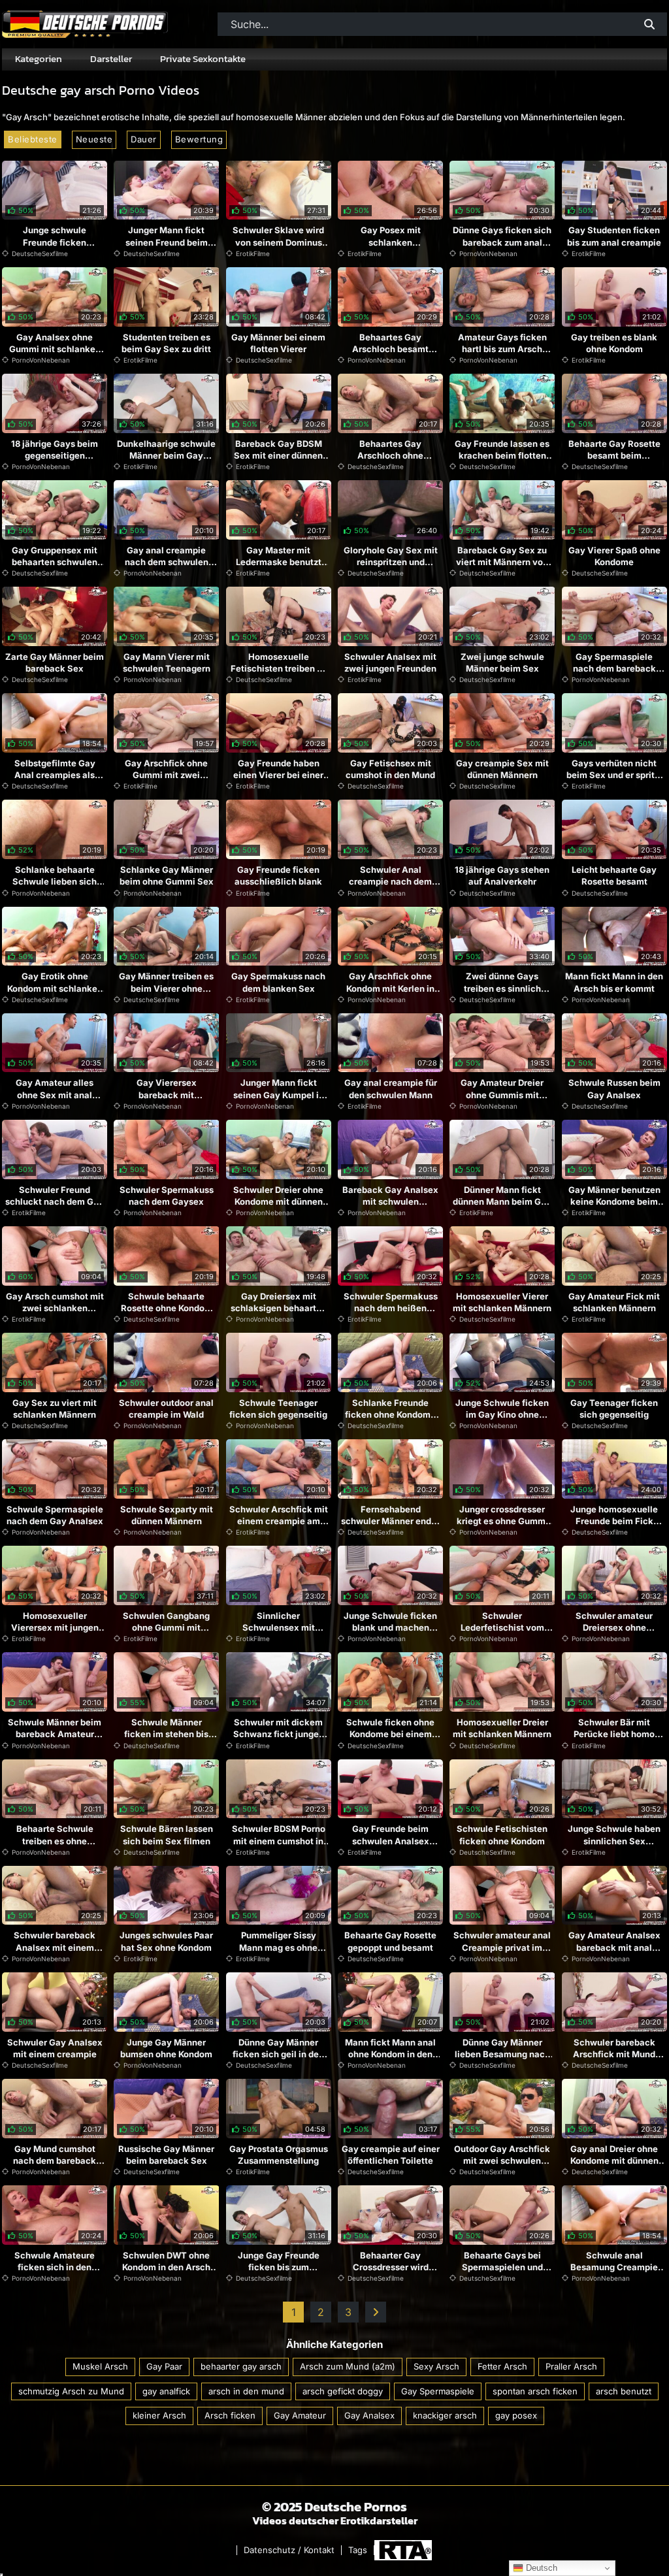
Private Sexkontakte (203, 59)
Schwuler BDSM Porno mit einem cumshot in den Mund (279, 1840)
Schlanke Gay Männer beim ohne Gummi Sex (167, 875)
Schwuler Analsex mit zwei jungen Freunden (390, 662)
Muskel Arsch (100, 2366)
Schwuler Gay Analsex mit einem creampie (55, 2048)
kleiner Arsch (159, 2415)
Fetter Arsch (502, 2366)
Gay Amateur (300, 2415)
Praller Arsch (571, 2366)
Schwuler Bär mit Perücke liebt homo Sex (614, 1734)
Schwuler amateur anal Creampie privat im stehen (502, 1947)
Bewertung (199, 139)
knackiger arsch (445, 2415)
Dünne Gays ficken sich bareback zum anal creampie (502, 242)
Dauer (144, 139)
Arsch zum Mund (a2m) (348, 2366)
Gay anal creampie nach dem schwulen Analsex (167, 562)
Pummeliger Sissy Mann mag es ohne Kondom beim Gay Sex (278, 1947)
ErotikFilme (253, 253)
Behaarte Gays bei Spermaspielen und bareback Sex (502, 2267)
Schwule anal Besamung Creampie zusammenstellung (614, 2267)
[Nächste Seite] (376, 2312)
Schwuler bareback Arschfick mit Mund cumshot (614, 2054)
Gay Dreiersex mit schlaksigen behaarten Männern (279, 1308)
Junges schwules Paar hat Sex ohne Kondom (166, 1941)
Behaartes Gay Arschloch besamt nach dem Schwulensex (390, 355)
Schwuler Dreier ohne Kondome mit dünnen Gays (278, 1201)
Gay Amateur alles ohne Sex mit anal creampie (55, 1094)
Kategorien (39, 59)
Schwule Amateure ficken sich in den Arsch (55, 2267)
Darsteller (111, 59)
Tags (358, 2550)
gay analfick (166, 2391)
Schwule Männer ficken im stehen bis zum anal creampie (166, 1734)
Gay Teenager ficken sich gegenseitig (614, 1409)
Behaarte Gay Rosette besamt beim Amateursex (614, 455)
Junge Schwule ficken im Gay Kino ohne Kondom (502, 1414)
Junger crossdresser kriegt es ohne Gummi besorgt (502, 1521)
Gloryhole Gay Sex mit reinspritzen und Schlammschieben (391, 562)
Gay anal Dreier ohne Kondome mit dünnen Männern (614, 2160)
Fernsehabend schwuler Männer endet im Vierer (390, 1521)
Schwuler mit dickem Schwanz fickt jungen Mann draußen (279, 1734)
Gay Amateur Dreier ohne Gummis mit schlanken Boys (502, 1094)
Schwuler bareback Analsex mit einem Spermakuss (55, 1947)
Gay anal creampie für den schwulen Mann (391, 1088)
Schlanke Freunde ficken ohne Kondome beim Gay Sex (390, 1414)
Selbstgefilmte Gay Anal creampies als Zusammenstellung (55, 775)
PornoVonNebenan (488, 253)
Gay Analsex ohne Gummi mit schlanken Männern (55, 349)
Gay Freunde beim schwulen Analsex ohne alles (391, 1840)
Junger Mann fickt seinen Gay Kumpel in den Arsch (279, 1094)
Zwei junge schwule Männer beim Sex (502, 662)
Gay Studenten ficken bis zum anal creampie (614, 236)
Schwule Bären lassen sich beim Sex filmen (167, 1834)
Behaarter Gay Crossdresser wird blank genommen (391, 2267)
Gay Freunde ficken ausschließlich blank (278, 875)
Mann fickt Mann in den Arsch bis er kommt (614, 982)
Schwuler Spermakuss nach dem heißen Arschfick (391, 1308)
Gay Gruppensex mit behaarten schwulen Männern (55, 562)
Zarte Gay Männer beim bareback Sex (55, 662)
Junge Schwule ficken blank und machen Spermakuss (390, 1627)
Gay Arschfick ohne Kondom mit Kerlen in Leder (390, 988)
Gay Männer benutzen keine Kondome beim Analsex (614, 1201)
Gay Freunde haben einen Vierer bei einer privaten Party (278, 775)
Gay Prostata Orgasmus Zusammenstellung (279, 2155)
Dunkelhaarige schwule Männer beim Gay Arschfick (166, 455)
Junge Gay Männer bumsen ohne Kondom (166, 2048)
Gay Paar (164, 2366)
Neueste (94, 139)
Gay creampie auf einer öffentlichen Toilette (391, 2155)
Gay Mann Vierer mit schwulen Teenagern (167, 662)
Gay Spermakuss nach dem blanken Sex (278, 982)
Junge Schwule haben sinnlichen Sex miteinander (614, 1840)
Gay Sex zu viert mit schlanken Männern (55, 1409)
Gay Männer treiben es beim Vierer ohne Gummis (166, 988)
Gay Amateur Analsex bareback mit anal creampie (614, 1947)
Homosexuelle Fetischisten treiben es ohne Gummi (279, 668)
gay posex (516, 2415)
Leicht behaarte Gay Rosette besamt (614, 875)
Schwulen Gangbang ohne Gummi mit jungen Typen (166, 1627)
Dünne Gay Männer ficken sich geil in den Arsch (278, 2054)
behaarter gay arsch (241, 2366)
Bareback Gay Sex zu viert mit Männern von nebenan (502, 562)
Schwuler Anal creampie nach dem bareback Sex (390, 881)
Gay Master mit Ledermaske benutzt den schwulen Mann (279, 562)
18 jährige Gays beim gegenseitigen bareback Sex (55, 455)
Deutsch (540, 2568)
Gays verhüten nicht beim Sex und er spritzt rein (614, 775)
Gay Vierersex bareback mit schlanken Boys (167, 1094)
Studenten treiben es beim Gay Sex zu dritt (166, 343)
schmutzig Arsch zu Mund (71, 2391)
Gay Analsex (369, 2415)
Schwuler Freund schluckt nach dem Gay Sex (55, 1201)
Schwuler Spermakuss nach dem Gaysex (167, 1196)
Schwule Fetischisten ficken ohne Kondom (502, 1834)
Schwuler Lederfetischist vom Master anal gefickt (502, 1627)
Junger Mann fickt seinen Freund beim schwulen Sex (167, 242)
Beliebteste (33, 139)
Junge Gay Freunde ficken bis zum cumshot (279, 2267)
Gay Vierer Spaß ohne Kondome (614, 556)
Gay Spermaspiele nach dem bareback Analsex (614, 668)
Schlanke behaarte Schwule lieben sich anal (55, 881)
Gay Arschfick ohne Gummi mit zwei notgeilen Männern (166, 775)
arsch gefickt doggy (343, 2391)
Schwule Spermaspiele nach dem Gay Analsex (55, 1515)
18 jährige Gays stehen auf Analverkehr (502, 875)
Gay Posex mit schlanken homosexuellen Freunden (390, 248)
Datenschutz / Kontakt (289, 2550)
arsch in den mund (246, 2391)
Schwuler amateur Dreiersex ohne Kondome (614, 1627)
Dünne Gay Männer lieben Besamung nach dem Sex (502, 2054)
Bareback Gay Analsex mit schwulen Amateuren (390, 1201)
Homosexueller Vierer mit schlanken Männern (502, 1302)
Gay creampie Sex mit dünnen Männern (502, 769)
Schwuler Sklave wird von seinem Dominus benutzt (278, 242)
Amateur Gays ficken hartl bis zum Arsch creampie (502, 349)
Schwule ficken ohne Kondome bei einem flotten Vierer (390, 1734)
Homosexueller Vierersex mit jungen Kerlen (55, 1627)
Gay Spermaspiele (438, 2391)
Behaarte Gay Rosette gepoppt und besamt (390, 1941)
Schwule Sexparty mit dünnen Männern (167, 1515)
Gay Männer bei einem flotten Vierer (278, 343)
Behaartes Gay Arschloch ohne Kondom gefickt (390, 455)
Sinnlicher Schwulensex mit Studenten (279, 1627)
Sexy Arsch (436, 2366)
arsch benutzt (624, 2391)
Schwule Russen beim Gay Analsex (614, 1088)
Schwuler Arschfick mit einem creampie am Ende (279, 1521)
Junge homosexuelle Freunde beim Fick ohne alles (614, 1521)
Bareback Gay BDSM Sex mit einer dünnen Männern (278, 455)
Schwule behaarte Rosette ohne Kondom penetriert (167, 1308)
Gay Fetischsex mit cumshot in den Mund (390, 769)
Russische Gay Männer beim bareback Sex (166, 2155)
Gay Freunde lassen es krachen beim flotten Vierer (502, 455)
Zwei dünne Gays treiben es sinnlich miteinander (502, 988)
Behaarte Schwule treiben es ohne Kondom (55, 1840)
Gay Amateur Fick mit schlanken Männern (614, 1302)
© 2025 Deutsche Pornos (334, 2507)
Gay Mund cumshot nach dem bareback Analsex (55, 2160)
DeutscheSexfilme (40, 253)
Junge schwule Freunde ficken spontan (55, 242)
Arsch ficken (230, 2415)
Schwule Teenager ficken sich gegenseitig (278, 1409)
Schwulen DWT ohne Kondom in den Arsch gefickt (166, 2267)
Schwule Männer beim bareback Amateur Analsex (55, 1734)
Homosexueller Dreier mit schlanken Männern (502, 1728)
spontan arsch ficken (535, 2391)
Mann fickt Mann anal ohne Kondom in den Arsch (390, 2054)
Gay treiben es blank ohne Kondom (614, 343)
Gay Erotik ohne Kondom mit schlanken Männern (55, 988)
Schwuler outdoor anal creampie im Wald (166, 1409)
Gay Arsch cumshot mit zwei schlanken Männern (55, 1308)
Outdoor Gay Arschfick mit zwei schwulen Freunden (502, 2160)
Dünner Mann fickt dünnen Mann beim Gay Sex (502, 1201)
